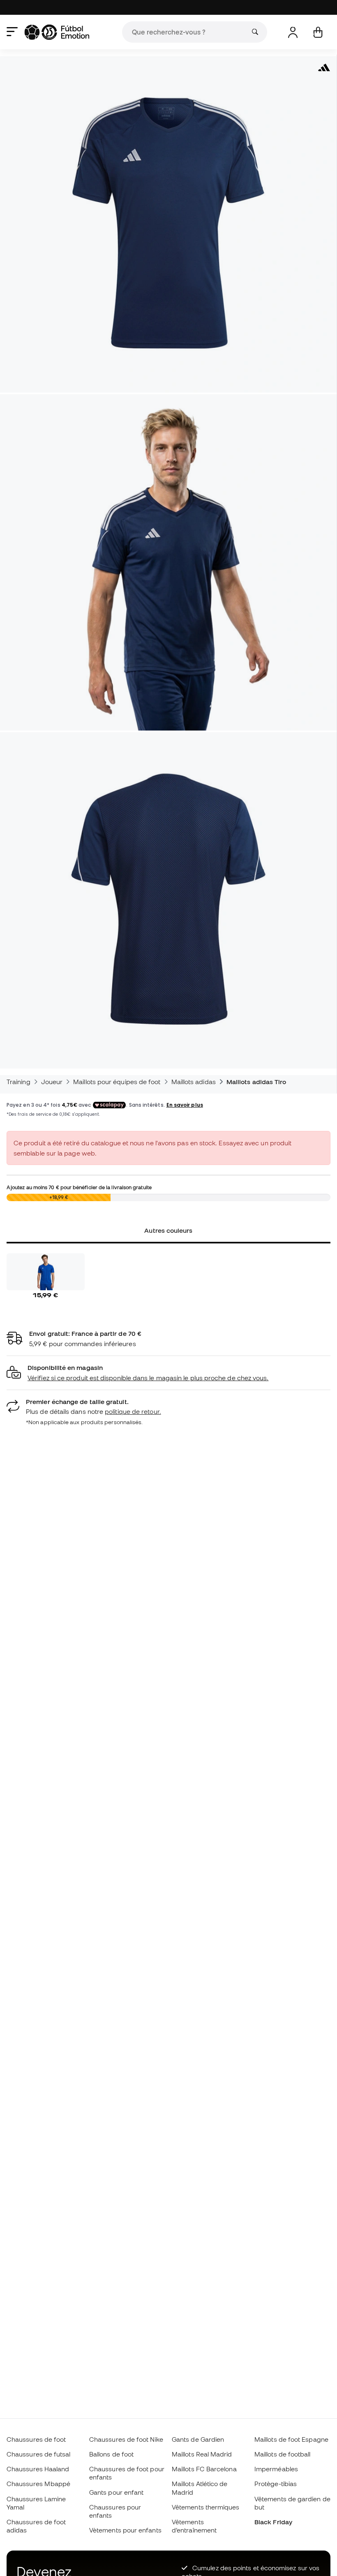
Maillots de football (283, 2454)
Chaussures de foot (36, 2439)
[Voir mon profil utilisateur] (293, 32)
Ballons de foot (111, 2454)
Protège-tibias (276, 2484)
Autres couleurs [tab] (168, 1230)
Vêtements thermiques (206, 2507)
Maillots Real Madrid (202, 2454)
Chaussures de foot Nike (126, 2439)
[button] (168, 1373)
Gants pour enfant (116, 2492)
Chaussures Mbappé (38, 2484)
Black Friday (273, 2522)
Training (18, 1082)
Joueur (52, 1082)
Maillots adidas (194, 1082)
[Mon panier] (318, 32)
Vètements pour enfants (125, 2530)
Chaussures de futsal (39, 2454)
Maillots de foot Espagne (291, 2439)
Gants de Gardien (198, 2439)
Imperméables (276, 2469)
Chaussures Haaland (38, 2469)
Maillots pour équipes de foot (117, 1082)
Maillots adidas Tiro (256, 1082)
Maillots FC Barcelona (204, 2469)
